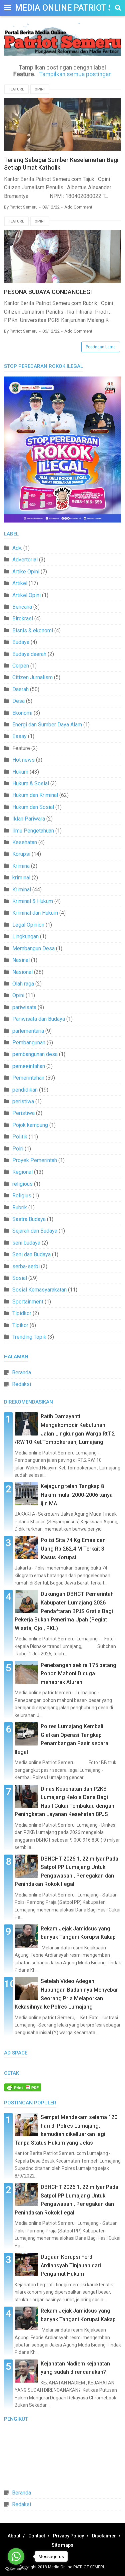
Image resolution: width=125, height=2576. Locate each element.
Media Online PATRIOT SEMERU (77, 2567)
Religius (22, 1196)
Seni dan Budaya (31, 1254)
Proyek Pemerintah (35, 1160)
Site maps (62, 2545)
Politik (20, 1137)
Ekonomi (22, 713)
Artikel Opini (26, 595)
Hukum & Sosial (31, 783)
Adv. (17, 548)
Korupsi (21, 854)
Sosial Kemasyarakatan (39, 1290)
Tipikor (20, 1325)
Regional (22, 1172)
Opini (40, 89)
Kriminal (22, 890)
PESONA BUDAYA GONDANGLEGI (48, 292)
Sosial (20, 1278)
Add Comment (78, 207)
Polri (18, 1149)
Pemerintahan (28, 1078)
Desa (18, 701)
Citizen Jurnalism (32, 677)
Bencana (22, 607)
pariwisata (24, 1007)
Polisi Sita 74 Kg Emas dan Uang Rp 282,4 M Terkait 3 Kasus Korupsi (73, 1549)
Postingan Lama (101, 347)
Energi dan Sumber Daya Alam (47, 725)
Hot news (23, 760)
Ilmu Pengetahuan (33, 831)
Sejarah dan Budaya (35, 1231)
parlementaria (28, 1031)
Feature (16, 89)
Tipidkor (22, 1313)
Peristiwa (23, 1113)
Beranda (21, 1372)
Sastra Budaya (29, 1219)
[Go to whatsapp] (16, 2556)
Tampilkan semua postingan (75, 74)
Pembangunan (29, 1043)
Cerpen (21, 666)
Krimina (21, 866)
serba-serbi (26, 1266)
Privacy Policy (68, 2536)
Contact (37, 2536)
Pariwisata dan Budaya (39, 1019)
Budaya (21, 642)
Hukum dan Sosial (33, 807)
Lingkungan (25, 936)
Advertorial (25, 560)
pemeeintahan (29, 1066)
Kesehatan (25, 842)
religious (22, 1184)
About (14, 2536)
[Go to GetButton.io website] (16, 2569)
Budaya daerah (29, 654)
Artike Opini (26, 572)
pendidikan (25, 1090)
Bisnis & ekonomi (33, 630)
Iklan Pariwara (29, 819)
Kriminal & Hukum (33, 901)
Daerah (20, 689)
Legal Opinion (28, 925)
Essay (19, 736)
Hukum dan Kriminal (35, 795)
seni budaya (26, 1243)
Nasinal (21, 960)
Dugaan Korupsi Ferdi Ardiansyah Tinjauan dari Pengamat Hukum (71, 2265)
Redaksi (21, 1384)
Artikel (20, 583)
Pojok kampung (30, 1125)
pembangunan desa (35, 1054)
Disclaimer (104, 2536)
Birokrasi (23, 618)
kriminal (21, 878)
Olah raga (23, 984)
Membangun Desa (33, 948)
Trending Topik (29, 1337)
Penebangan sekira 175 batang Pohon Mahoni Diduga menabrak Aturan (78, 1674)
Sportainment (28, 1302)
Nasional (22, 972)
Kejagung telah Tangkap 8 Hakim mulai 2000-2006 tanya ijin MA (77, 1495)
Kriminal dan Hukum (35, 913)
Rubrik (20, 1208)
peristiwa (23, 1101)
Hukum (20, 772)
